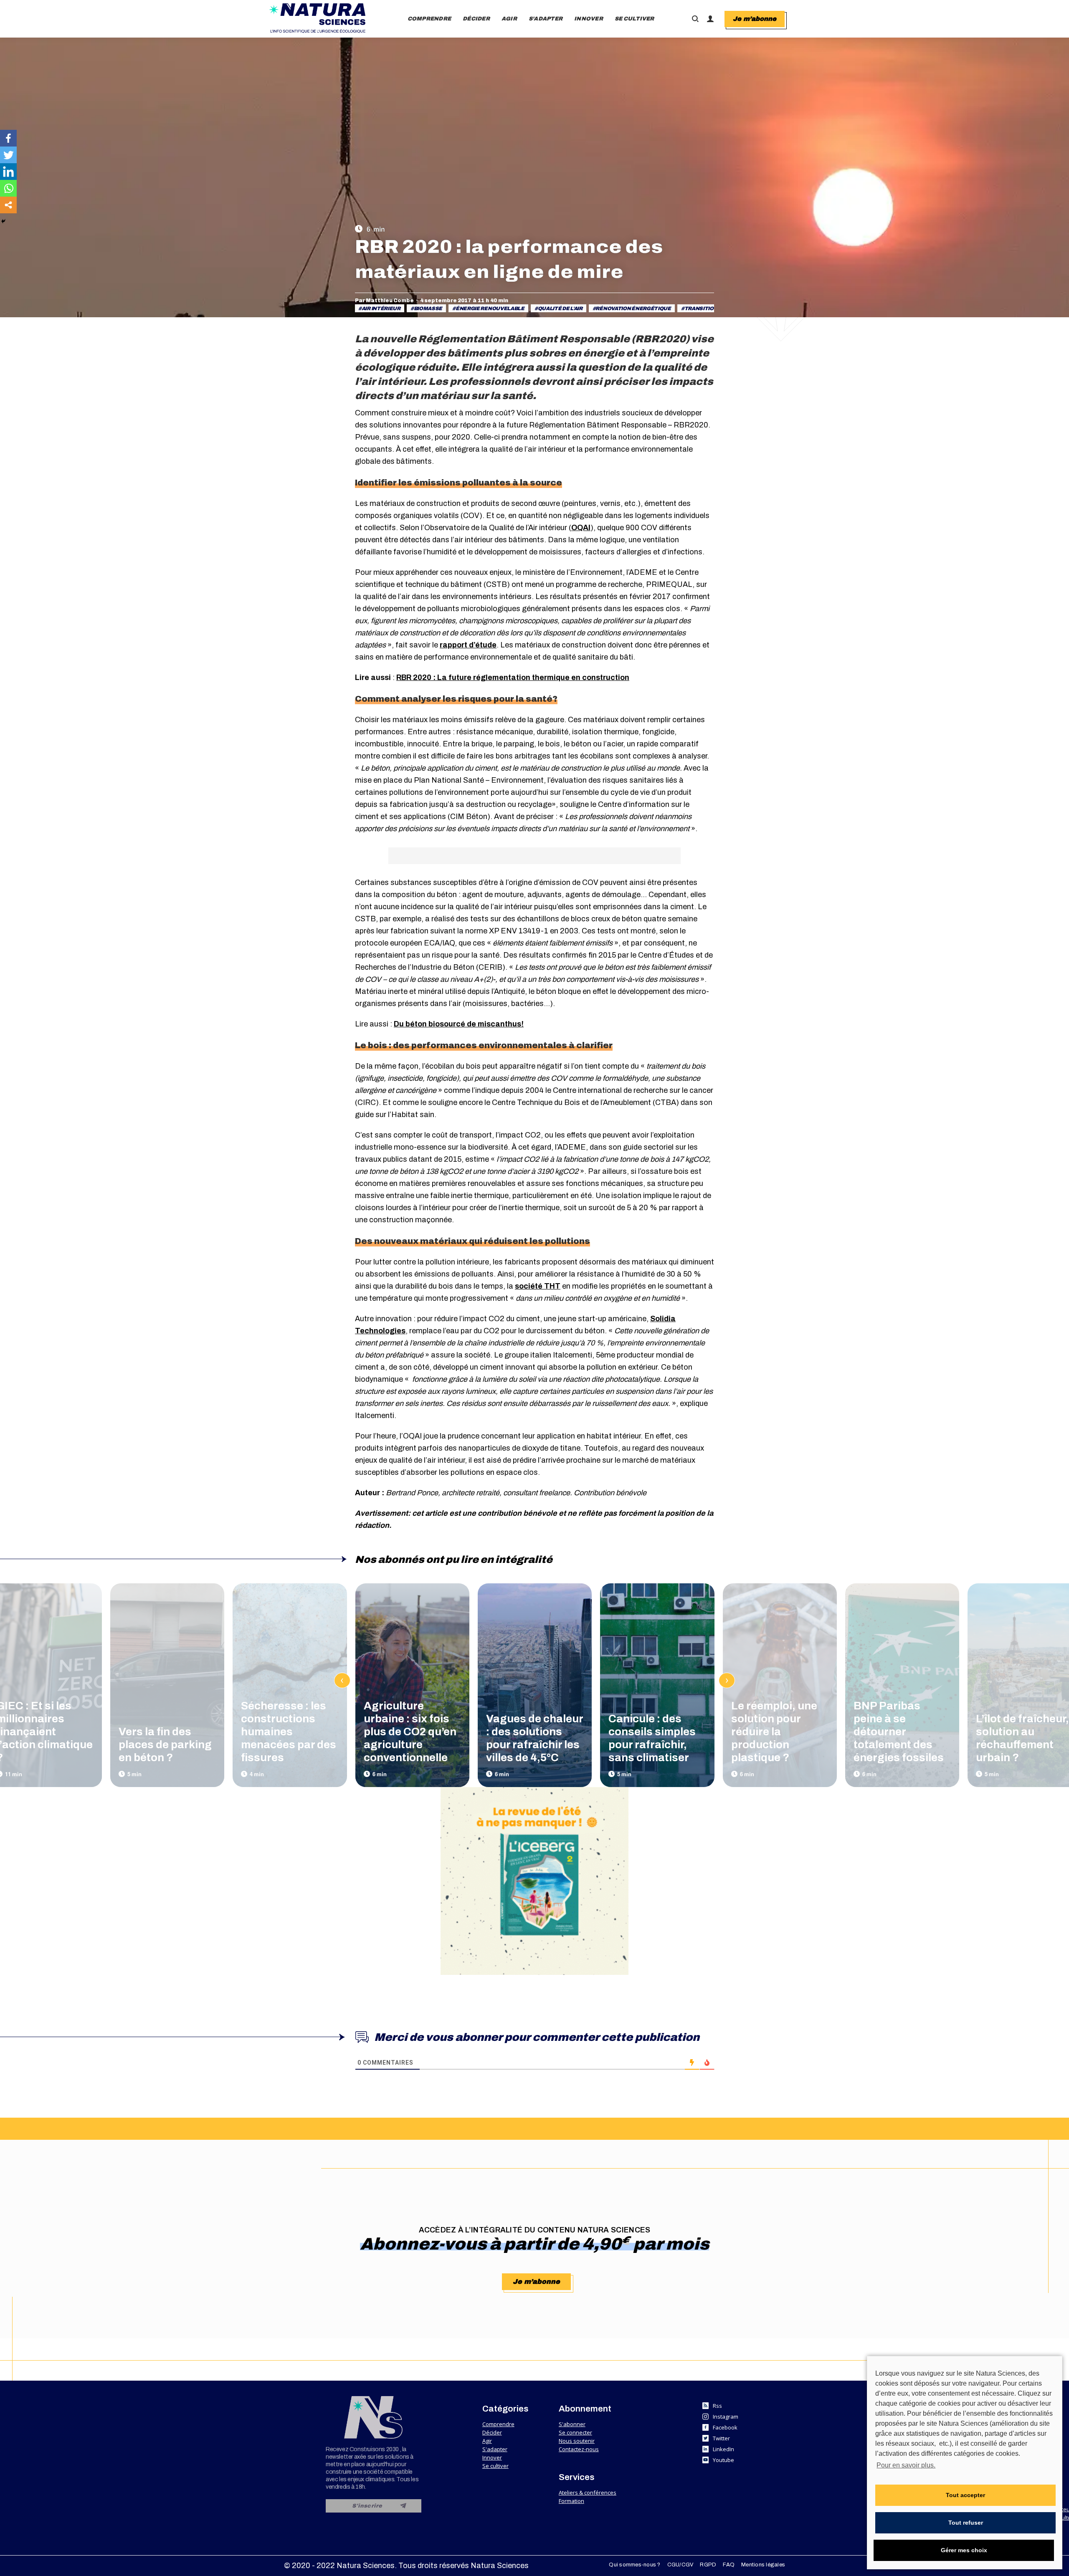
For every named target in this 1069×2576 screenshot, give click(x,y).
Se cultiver (495, 2466)
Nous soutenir (577, 2441)
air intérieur (381, 308)
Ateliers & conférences (588, 2493)
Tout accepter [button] (965, 2495)
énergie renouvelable (490, 308)
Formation (571, 2501)
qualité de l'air (560, 308)
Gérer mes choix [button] (964, 2550)
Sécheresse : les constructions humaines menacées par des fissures (289, 1732)
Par (384, 301)
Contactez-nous (579, 2449)
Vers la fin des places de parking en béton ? (165, 1744)
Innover (492, 2457)
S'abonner (572, 2424)
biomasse (428, 308)
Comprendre (498, 2424)
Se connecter (575, 2432)
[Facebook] (8, 138)
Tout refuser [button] (966, 2523)
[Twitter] (8, 155)
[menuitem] (429, 19)
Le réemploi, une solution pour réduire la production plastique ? (774, 1732)
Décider (492, 2432)
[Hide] (3, 221)
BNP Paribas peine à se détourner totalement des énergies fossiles (899, 1732)
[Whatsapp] (8, 188)
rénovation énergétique (633, 308)
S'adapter (495, 2449)
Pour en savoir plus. (906, 2465)
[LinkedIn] (8, 172)
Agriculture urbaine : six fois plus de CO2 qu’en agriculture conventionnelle (410, 1732)
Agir (487, 2441)
